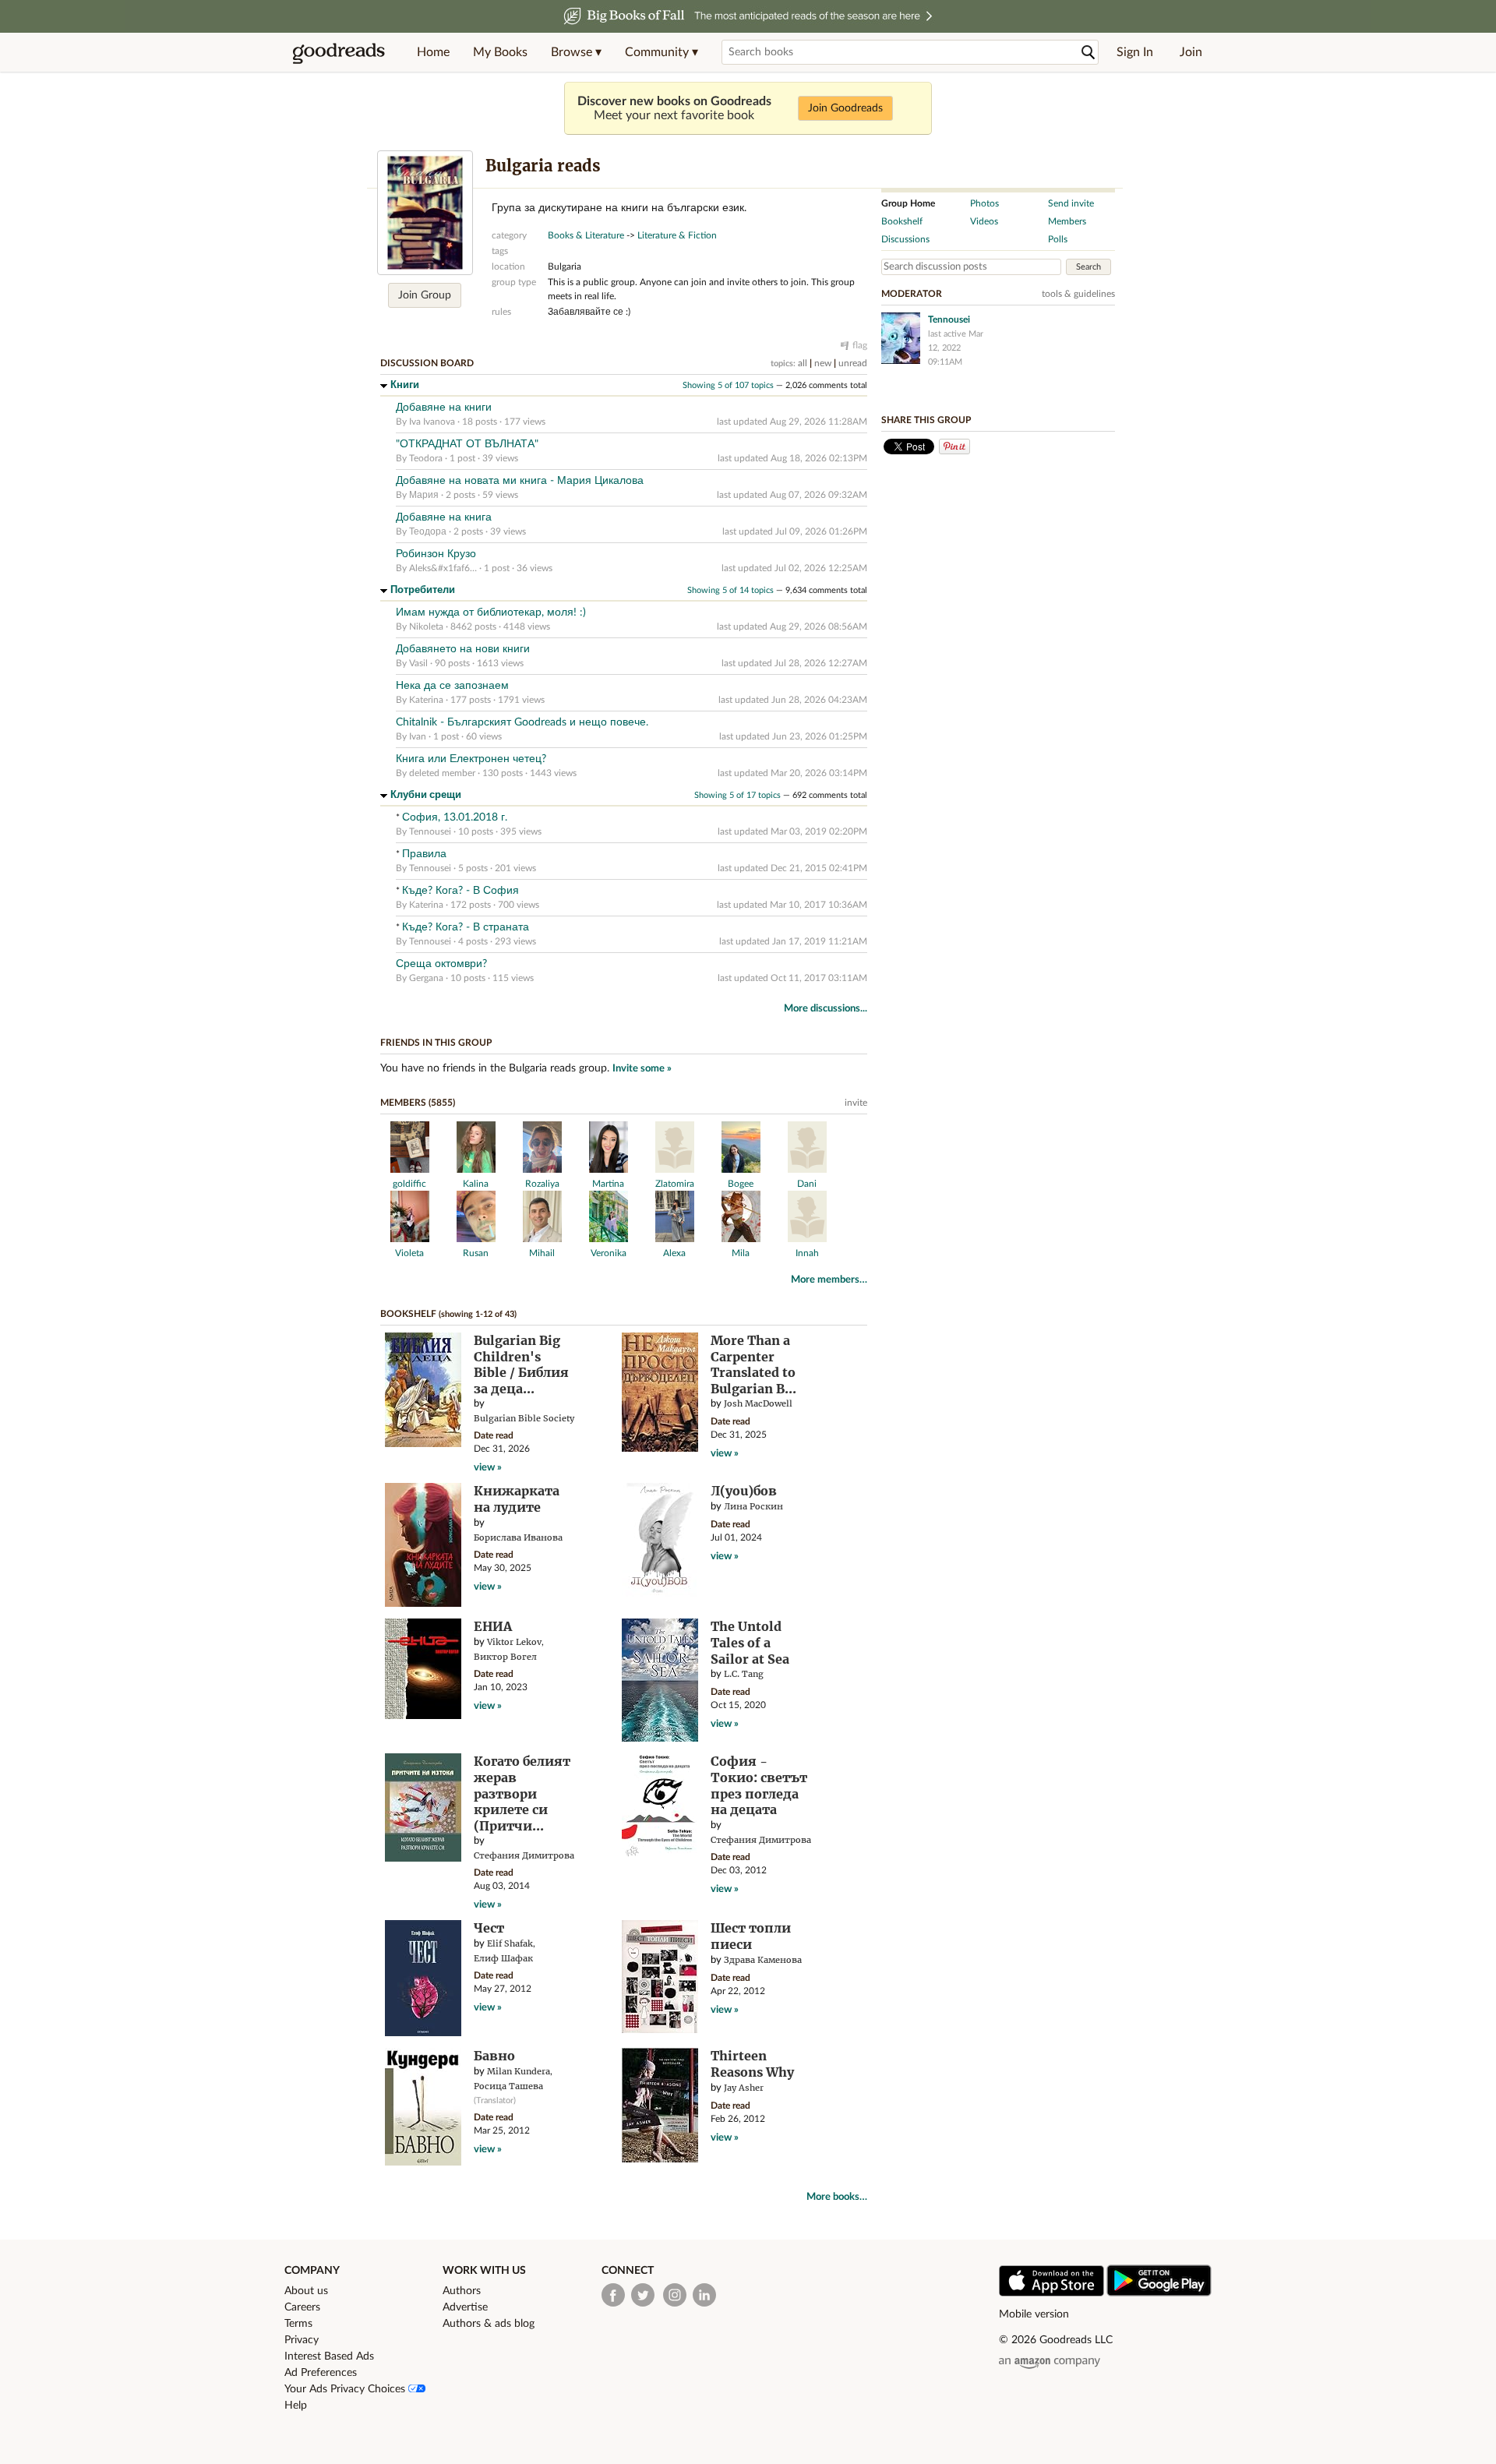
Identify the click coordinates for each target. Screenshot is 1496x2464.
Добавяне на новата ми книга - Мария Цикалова (520, 481)
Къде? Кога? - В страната (466, 927)
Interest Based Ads (329, 2356)
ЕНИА (493, 1626)
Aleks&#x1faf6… (443, 568)
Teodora (426, 458)
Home (433, 52)
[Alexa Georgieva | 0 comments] (675, 1239)
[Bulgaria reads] (425, 213)
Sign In (1135, 52)
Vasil (418, 663)
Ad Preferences (321, 2373)
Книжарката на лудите (517, 1499)
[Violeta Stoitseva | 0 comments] (410, 1239)
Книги (405, 385)
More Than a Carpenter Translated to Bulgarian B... (753, 1364)
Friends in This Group (436, 1043)
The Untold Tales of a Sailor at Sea (750, 1642)
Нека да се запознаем (452, 686)
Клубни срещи (426, 795)
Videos (984, 221)
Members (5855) (418, 1103)
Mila (741, 1253)
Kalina (476, 1184)
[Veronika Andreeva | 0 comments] (609, 1239)
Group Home (908, 203)
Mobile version (1034, 2314)
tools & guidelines (1078, 294)
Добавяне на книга (444, 517)
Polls (1058, 239)
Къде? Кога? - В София (460, 891)
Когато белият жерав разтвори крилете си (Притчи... (522, 1793)
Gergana (426, 978)
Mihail (542, 1253)
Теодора (428, 531)
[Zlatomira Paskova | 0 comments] (675, 1170)
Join (1191, 52)
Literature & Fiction (677, 235)
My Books (500, 52)
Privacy (302, 2340)
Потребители (423, 590)
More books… (837, 2197)
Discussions (905, 239)
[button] (576, 52)
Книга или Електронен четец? (471, 759)
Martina (608, 1184)
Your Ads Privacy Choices (346, 2389)
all (803, 363)
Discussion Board (427, 363)
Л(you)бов (744, 1491)
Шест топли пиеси (751, 1936)
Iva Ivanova (432, 422)
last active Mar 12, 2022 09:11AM (956, 348)
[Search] (1088, 53)
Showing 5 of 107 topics (728, 385)
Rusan (476, 1253)
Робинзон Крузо (436, 554)
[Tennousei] (901, 338)
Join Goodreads (845, 108)
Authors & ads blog (489, 2324)
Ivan (418, 736)
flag (860, 345)
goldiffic (409, 1184)
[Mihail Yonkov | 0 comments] (542, 1239)
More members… (829, 1280)
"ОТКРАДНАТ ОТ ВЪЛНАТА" (467, 444)
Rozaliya (542, 1184)
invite (856, 1103)
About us (306, 2291)
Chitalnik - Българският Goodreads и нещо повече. (522, 722)
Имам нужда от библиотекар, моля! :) (491, 612)
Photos (984, 203)
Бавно (494, 2056)
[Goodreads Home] (339, 52)
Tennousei (430, 831)
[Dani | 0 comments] (807, 1170)
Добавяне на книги (444, 408)
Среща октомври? (441, 964)
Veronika (609, 1253)
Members (1067, 221)
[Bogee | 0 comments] (741, 1170)
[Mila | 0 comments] (741, 1239)
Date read (494, 1435)
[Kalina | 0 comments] (476, 1170)
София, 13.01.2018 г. (455, 817)
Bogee (741, 1184)
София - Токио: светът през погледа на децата (759, 1785)
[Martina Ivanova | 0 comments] (609, 1170)
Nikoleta (426, 627)
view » (488, 1468)
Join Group (425, 295)
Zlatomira (675, 1184)
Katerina (426, 700)
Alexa (674, 1253)
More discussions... (826, 1009)
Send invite (1071, 203)
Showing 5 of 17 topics (737, 795)
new (823, 363)
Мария (424, 495)
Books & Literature (586, 235)
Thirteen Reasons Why (752, 2064)
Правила (424, 854)
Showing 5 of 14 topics (730, 590)
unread (853, 363)
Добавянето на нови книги (463, 649)
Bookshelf (408, 1314)
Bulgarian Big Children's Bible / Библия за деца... (521, 1364)
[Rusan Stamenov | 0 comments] (476, 1239)
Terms (298, 2324)
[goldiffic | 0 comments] (410, 1170)
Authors (462, 2291)
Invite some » (642, 1069)
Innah (807, 1253)
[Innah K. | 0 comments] (807, 1239)
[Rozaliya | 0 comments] (542, 1170)
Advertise (465, 2307)
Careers (302, 2307)
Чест (489, 1928)
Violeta (409, 1253)
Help (296, 2406)
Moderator (912, 294)
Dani (807, 1184)
